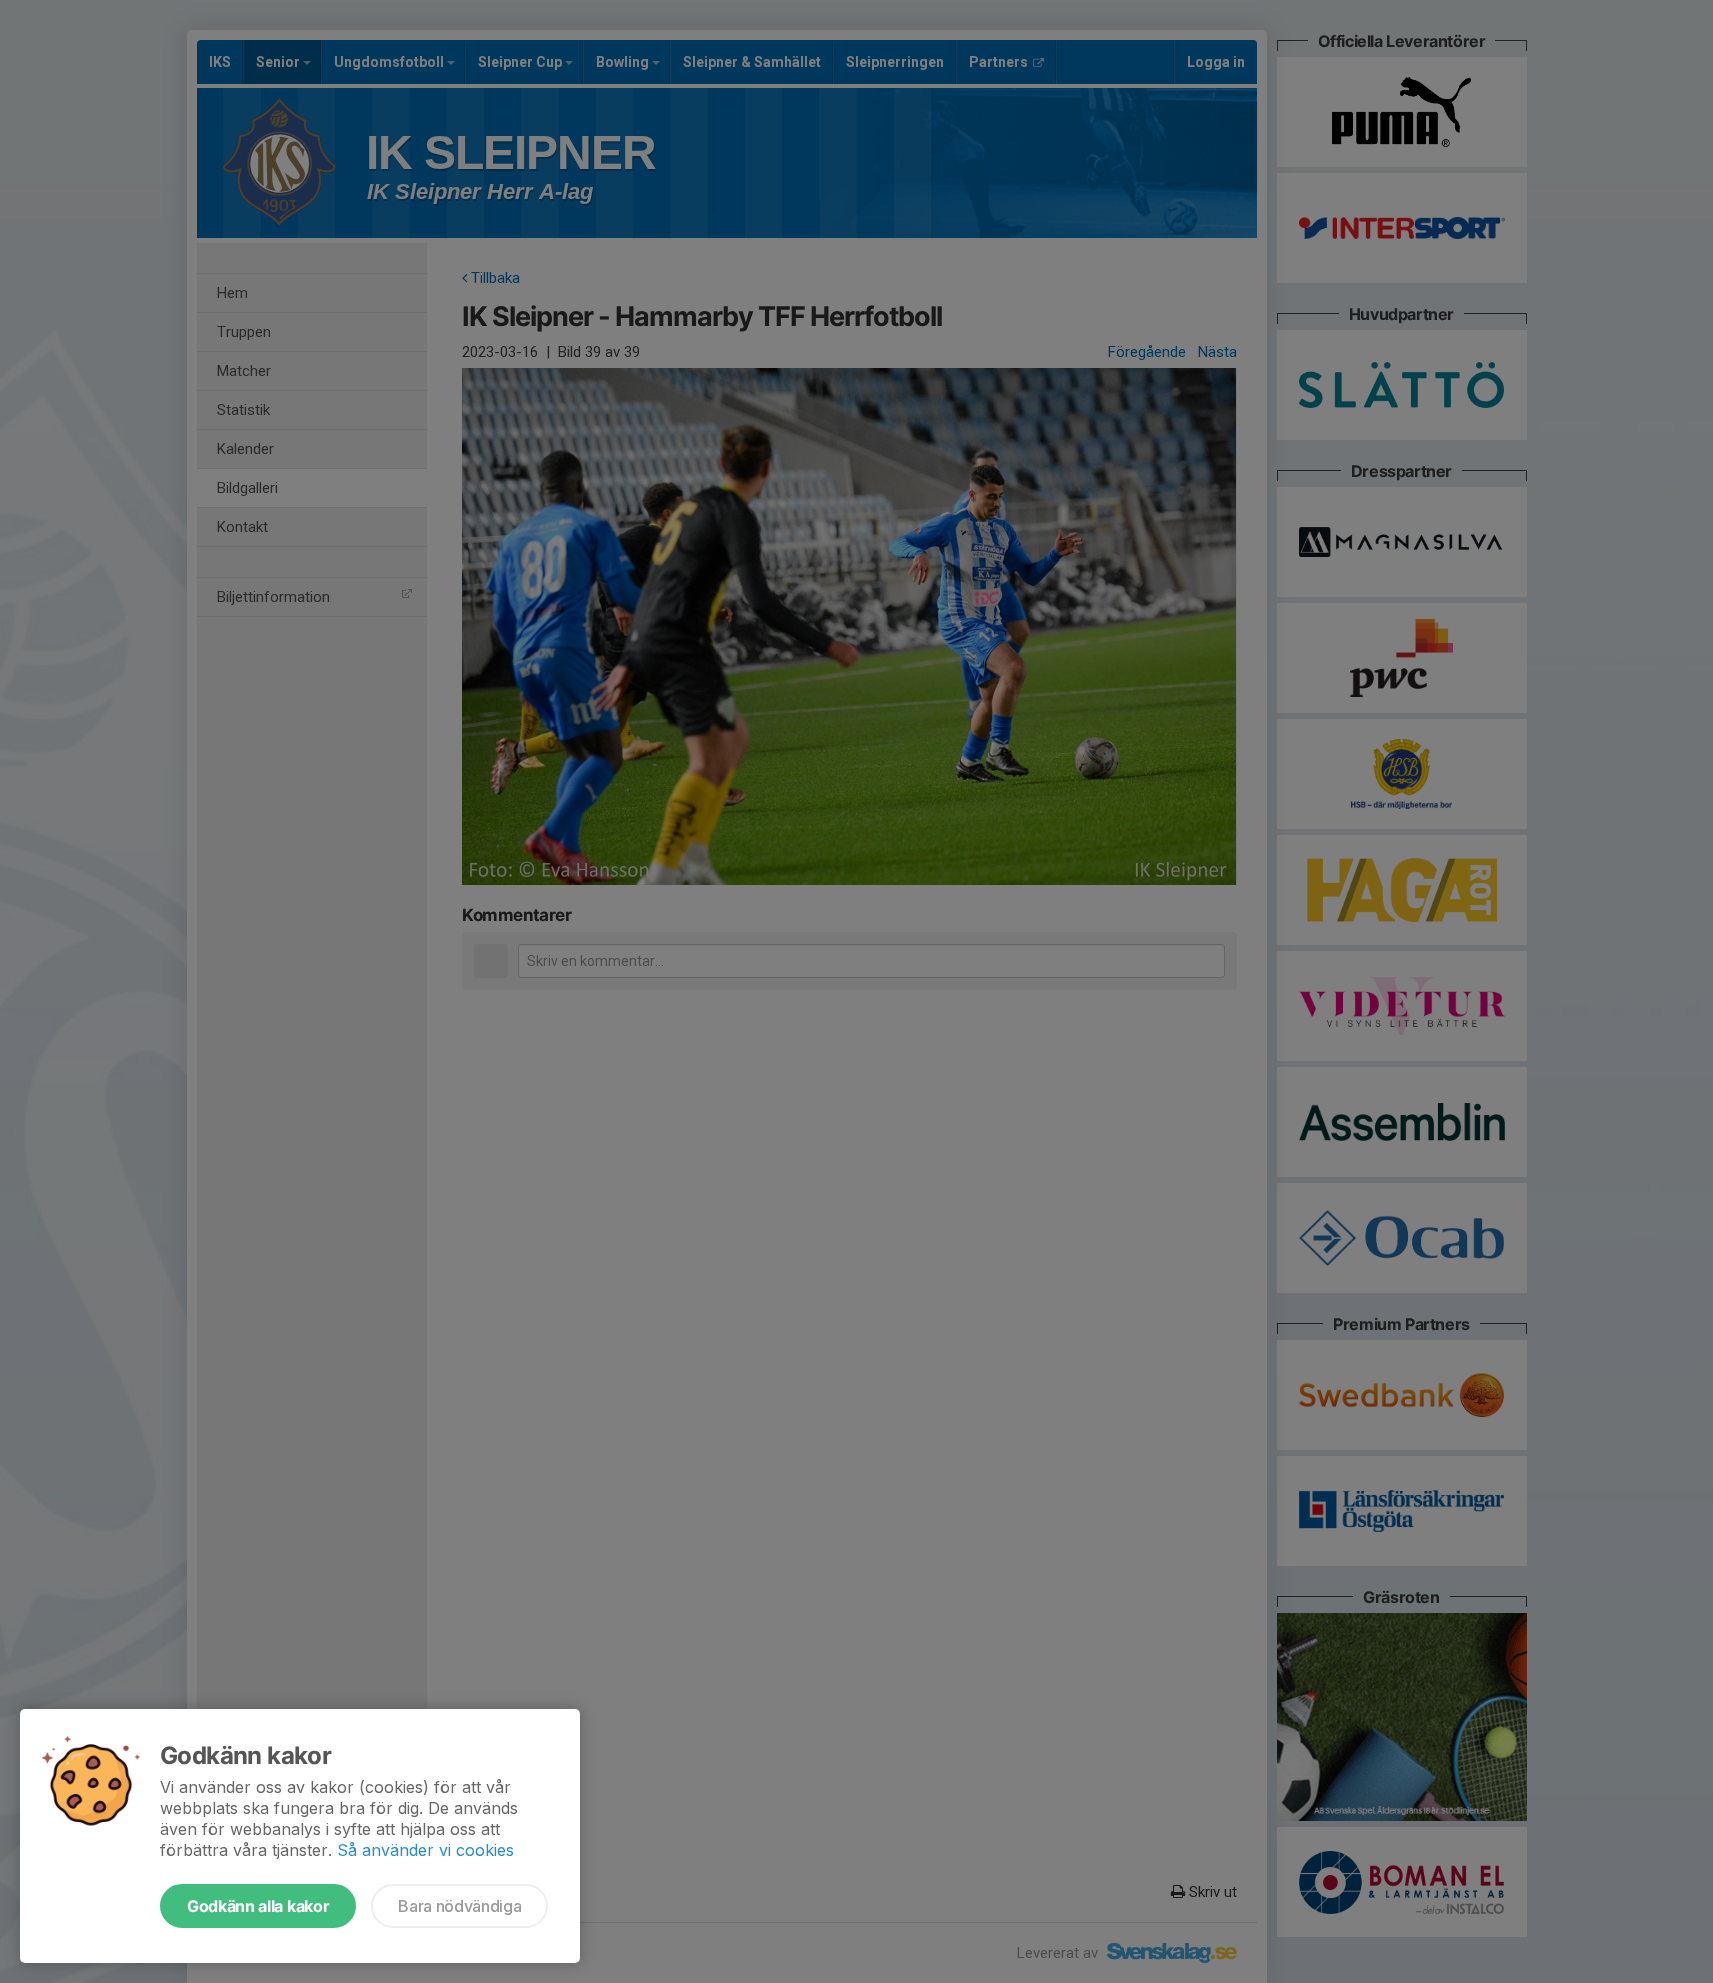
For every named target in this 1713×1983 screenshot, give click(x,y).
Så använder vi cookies (425, 1850)
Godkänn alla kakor (258, 1906)
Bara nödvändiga (459, 1906)
